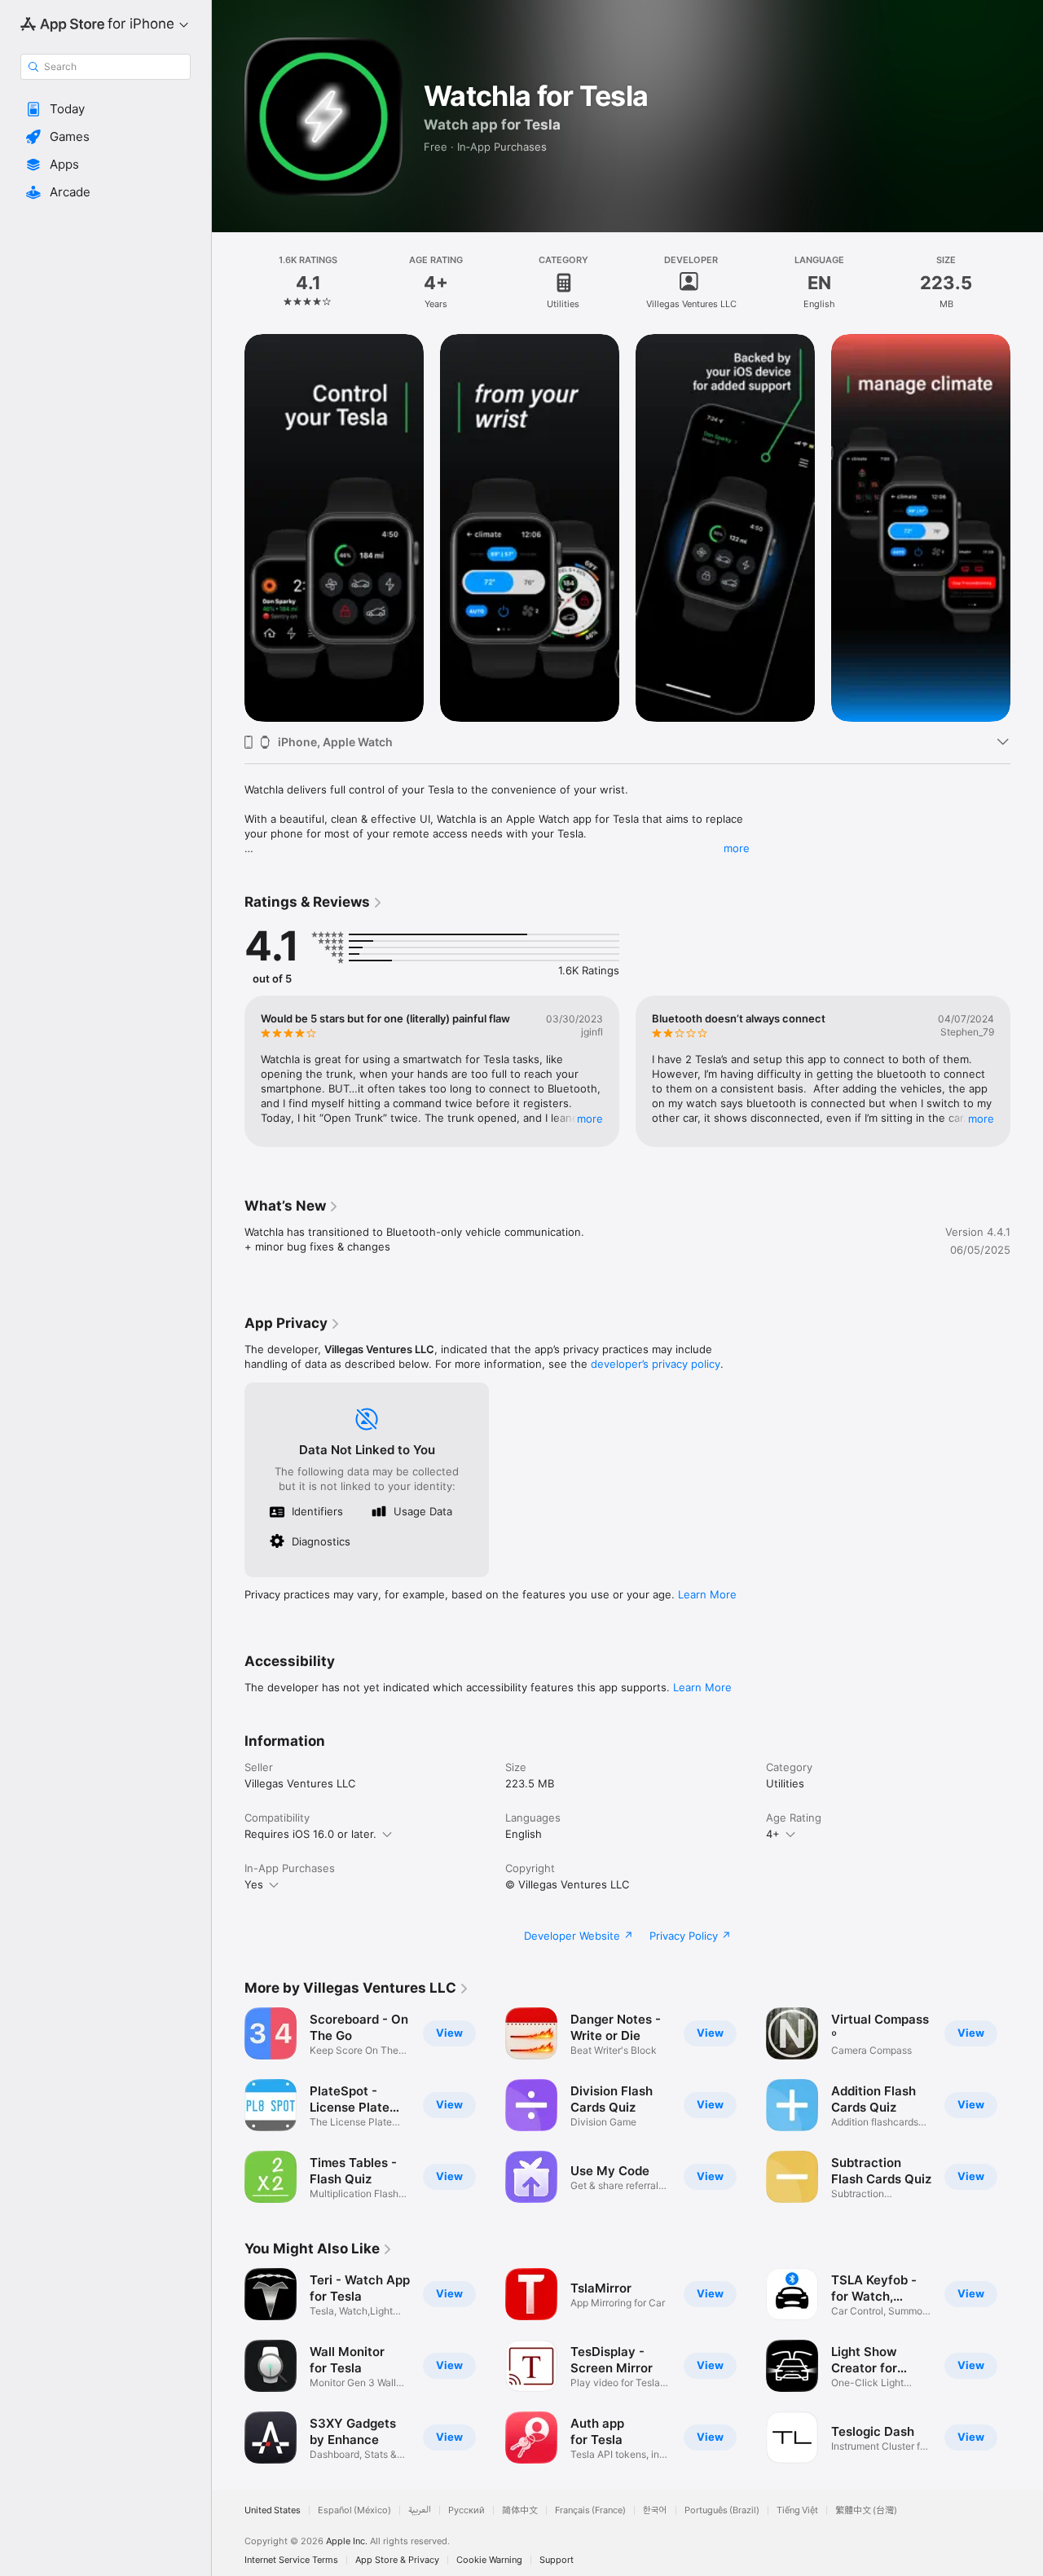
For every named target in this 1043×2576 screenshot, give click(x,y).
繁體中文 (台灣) (866, 2510)
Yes (254, 1884)
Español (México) (354, 2510)
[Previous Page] (228, 528)
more (737, 848)
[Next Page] (1027, 528)
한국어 (655, 2510)
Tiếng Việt (797, 2510)
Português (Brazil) (722, 2510)
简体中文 (520, 2510)
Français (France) (590, 2510)
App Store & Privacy (397, 2560)
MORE (590, 1119)
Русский (466, 2510)
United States (273, 2510)
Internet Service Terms (291, 2560)
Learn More (707, 1594)
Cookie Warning (489, 2560)
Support (557, 2560)
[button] (106, 109)
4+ (773, 1834)
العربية (420, 2510)
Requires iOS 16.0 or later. (310, 1834)
